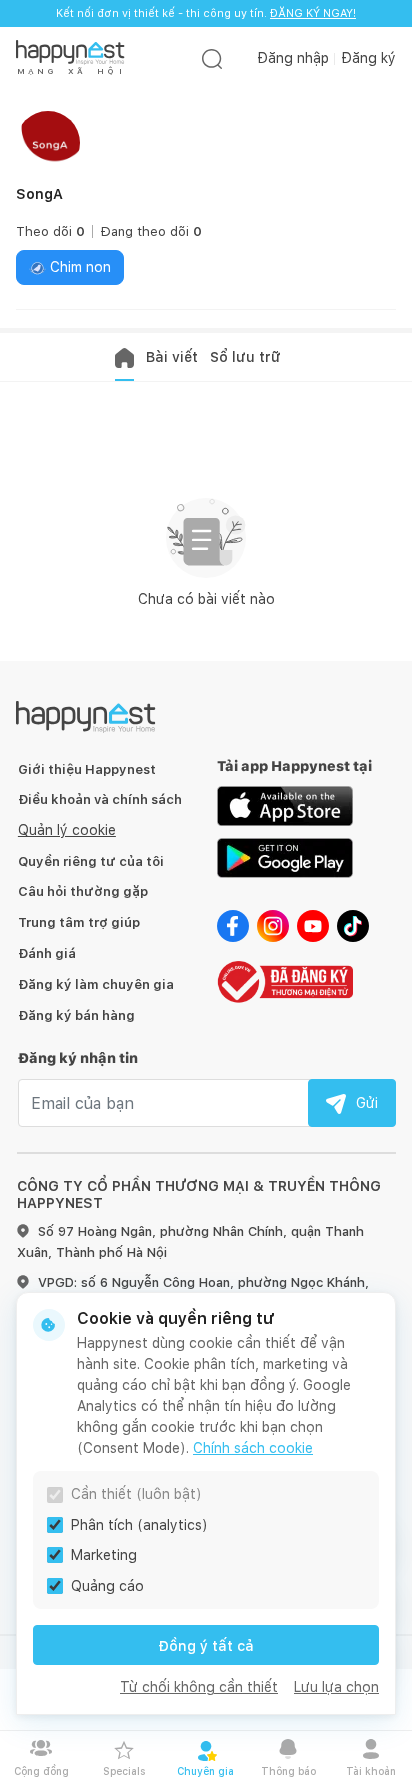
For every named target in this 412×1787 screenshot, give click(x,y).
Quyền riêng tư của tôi (91, 861)
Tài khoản (371, 1771)
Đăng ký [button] (368, 58)
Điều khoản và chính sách (100, 799)
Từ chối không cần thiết (199, 1687)
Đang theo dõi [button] (151, 231)
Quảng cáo (107, 1586)
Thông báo (288, 1771)
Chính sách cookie (253, 1448)
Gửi (367, 1103)
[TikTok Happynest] (353, 925)
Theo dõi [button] (50, 231)
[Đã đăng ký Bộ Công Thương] (285, 981)
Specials (124, 1771)
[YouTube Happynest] (313, 925)
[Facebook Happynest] (233, 925)
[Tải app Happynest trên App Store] (285, 805)
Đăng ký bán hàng (76, 1015)
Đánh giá (47, 953)
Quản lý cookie (67, 830)
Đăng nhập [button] (293, 58)
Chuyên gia (205, 1771)
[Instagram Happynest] (273, 925)
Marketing (104, 1555)
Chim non (78, 267)
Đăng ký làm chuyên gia (96, 984)
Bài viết (172, 357)
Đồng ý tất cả (206, 1646)
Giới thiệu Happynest (87, 769)
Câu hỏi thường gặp (83, 891)
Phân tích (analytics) (139, 1525)
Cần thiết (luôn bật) (136, 1494)
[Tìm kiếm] (212, 58)
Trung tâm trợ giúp (79, 922)
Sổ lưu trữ (245, 357)
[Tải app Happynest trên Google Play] (285, 857)
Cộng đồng (41, 1771)
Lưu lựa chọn (336, 1687)
